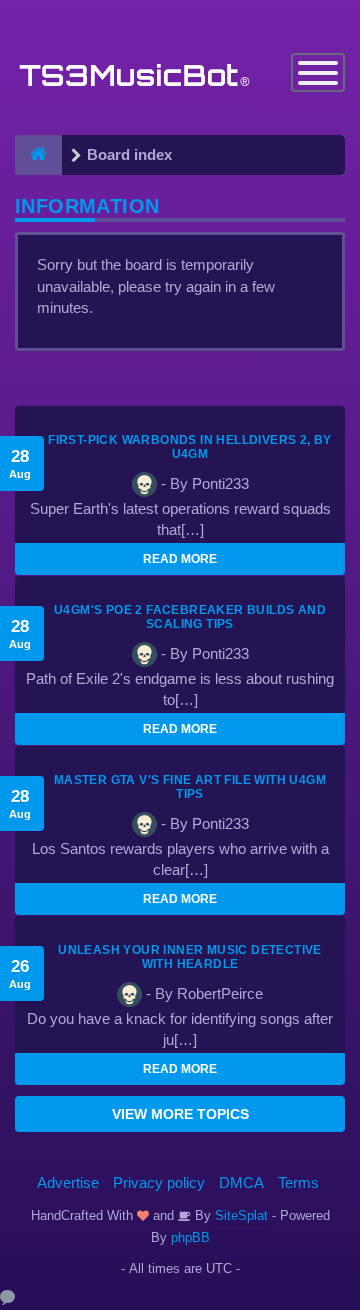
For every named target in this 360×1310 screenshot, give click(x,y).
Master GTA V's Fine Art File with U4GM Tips (190, 787)
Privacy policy (159, 1182)
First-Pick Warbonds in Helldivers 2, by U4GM (190, 447)
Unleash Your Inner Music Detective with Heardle (190, 957)
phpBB (190, 1237)
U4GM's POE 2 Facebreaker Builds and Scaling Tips (190, 617)
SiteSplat (239, 1215)
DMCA (241, 1182)
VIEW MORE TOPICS (180, 1114)
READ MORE (180, 559)
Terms (298, 1182)
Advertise (68, 1182)
